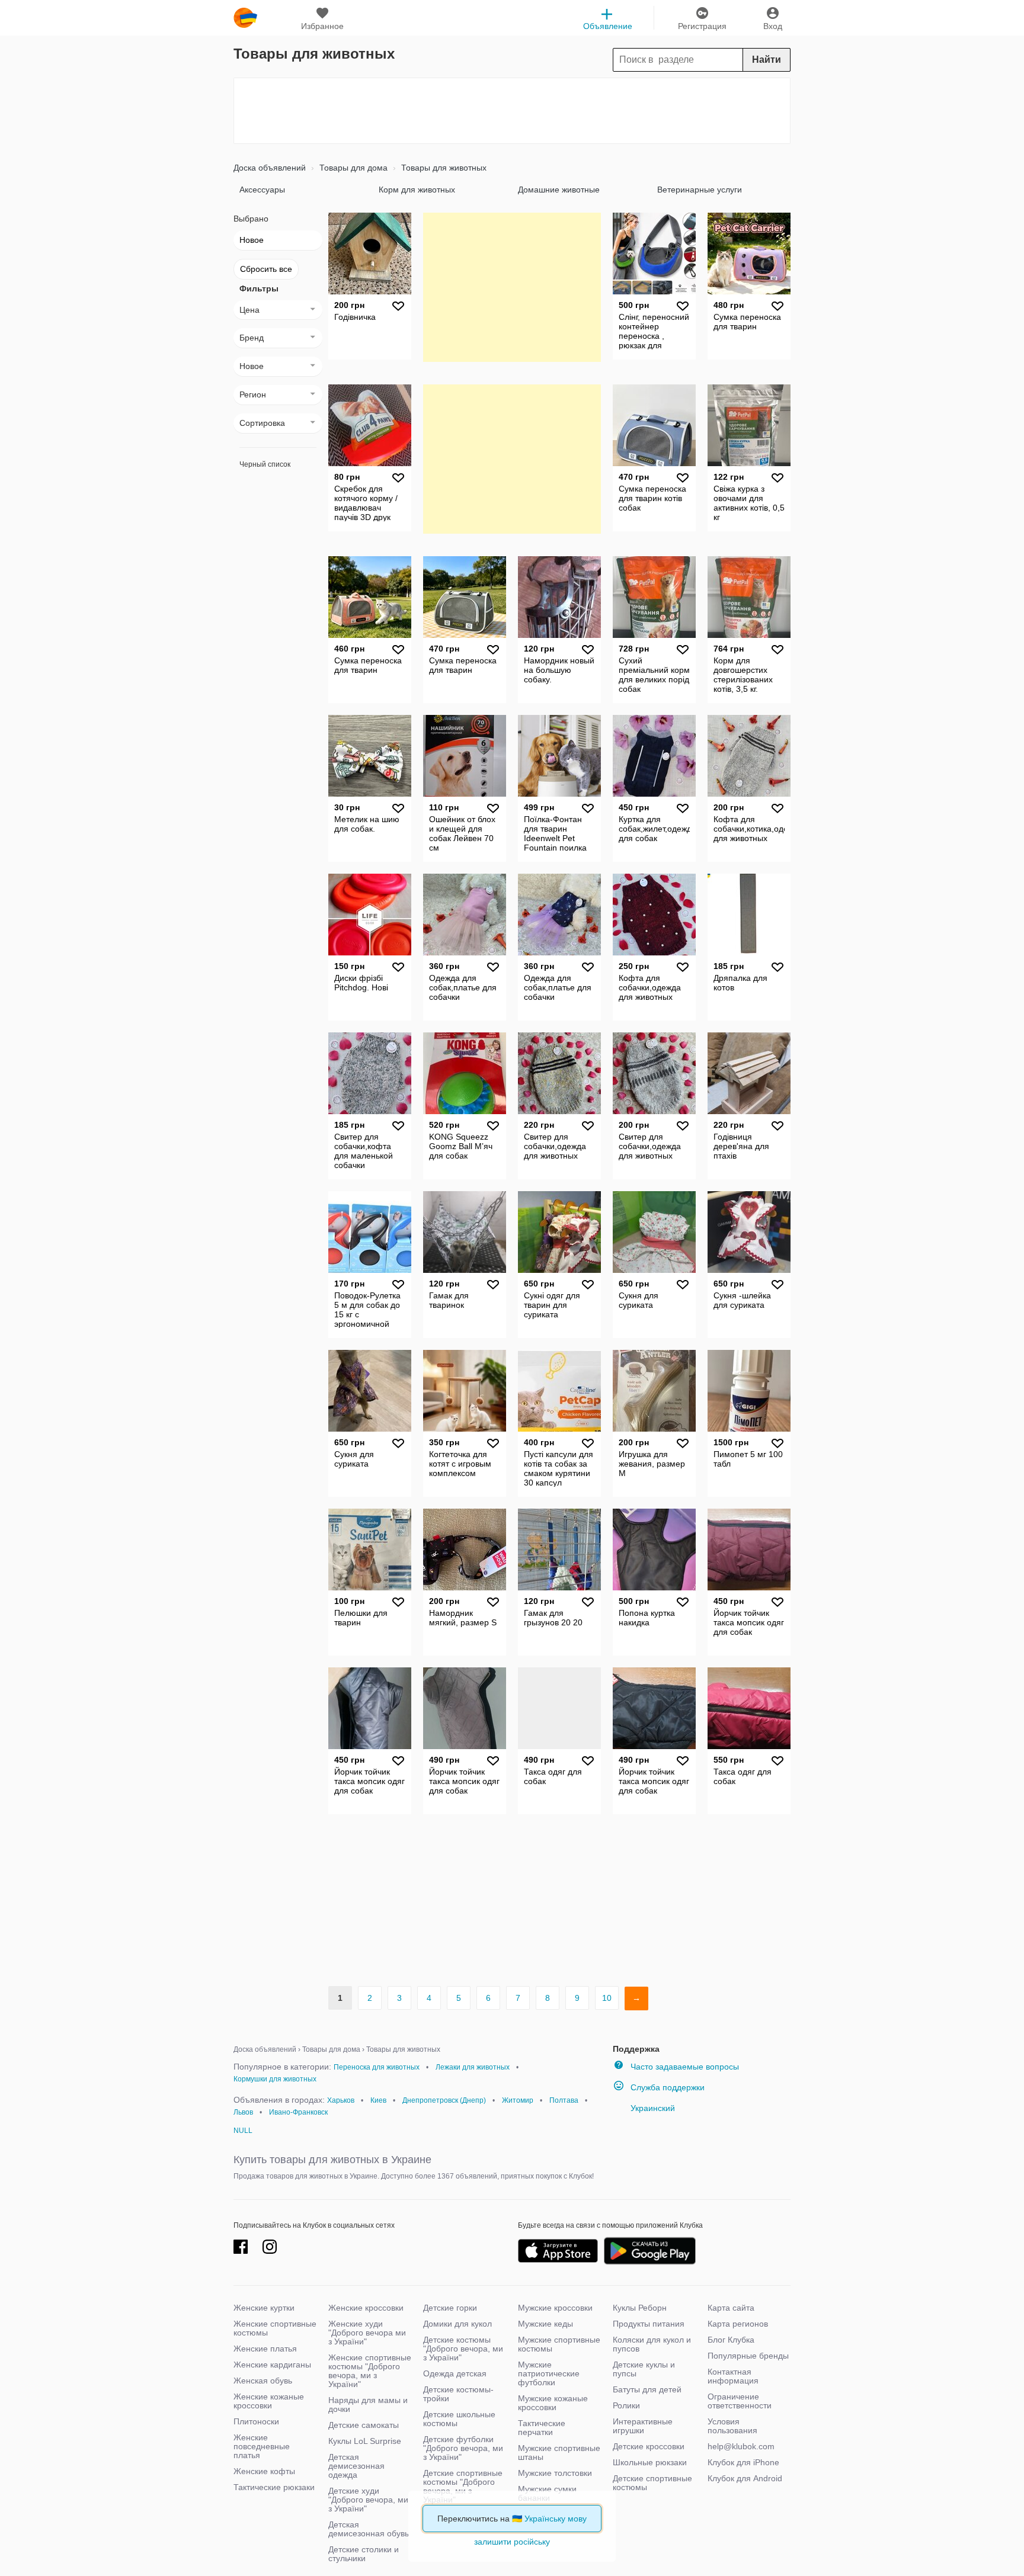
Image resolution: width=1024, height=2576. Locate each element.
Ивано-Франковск (298, 2112)
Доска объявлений (270, 168)
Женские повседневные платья (262, 2446)
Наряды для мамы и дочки (368, 2405)
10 (607, 1998)
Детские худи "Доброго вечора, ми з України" (368, 2500)
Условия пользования (732, 2426)
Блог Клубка (731, 2340)
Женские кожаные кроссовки (269, 2401)
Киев (378, 2100)
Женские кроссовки (366, 2308)
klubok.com (245, 18)
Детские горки (450, 2308)
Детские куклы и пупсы (644, 2369)
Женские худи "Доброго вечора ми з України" (367, 2333)
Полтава (564, 2100)
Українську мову (556, 2519)
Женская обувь (263, 2381)
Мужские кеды (545, 2324)
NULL (243, 2131)
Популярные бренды (748, 2356)
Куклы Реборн (640, 2308)
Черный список (265, 464)
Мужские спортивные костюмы (559, 2344)
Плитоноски (256, 2421)
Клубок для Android (745, 2478)
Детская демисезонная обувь (369, 2529)
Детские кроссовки (649, 2446)
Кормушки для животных (275, 2079)
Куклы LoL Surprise (365, 2441)
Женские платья (265, 2349)
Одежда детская (455, 2373)
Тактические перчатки (542, 2428)
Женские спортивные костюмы (275, 2328)
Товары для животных (443, 168)
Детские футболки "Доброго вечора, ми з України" (463, 2448)
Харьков (341, 2100)
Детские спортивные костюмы (652, 2483)
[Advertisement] (512, 111)
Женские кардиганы (272, 2365)
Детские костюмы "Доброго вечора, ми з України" (463, 2349)
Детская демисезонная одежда (356, 2466)
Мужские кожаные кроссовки (553, 2403)
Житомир (518, 2100)
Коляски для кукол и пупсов (652, 2344)
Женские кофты (264, 2471)
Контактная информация (733, 2376)
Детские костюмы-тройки (458, 2394)
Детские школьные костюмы (459, 2419)
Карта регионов (738, 2324)
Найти (767, 60)
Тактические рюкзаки (274, 2487)
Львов (243, 2112)
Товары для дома (352, 168)
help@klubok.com (741, 2446)
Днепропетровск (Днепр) (444, 2100)
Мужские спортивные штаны (559, 2453)
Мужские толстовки (555, 2473)
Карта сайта (731, 2308)
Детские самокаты (364, 2425)
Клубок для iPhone (743, 2462)
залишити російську (512, 2542)
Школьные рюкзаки (650, 2462)
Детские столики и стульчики (364, 2554)
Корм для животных (417, 190)
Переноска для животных (377, 2067)
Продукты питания (649, 2324)
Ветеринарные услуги (700, 190)
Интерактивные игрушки (643, 2426)
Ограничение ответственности (740, 2401)
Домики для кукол (457, 2324)
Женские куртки (264, 2308)
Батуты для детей (647, 2389)
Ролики (626, 2405)
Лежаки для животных (473, 2067)
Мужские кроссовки (555, 2308)
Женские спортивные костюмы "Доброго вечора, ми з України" (370, 2371)
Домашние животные (559, 190)
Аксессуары (262, 190)
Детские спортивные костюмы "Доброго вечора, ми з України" (463, 2486)
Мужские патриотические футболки (549, 2373)
